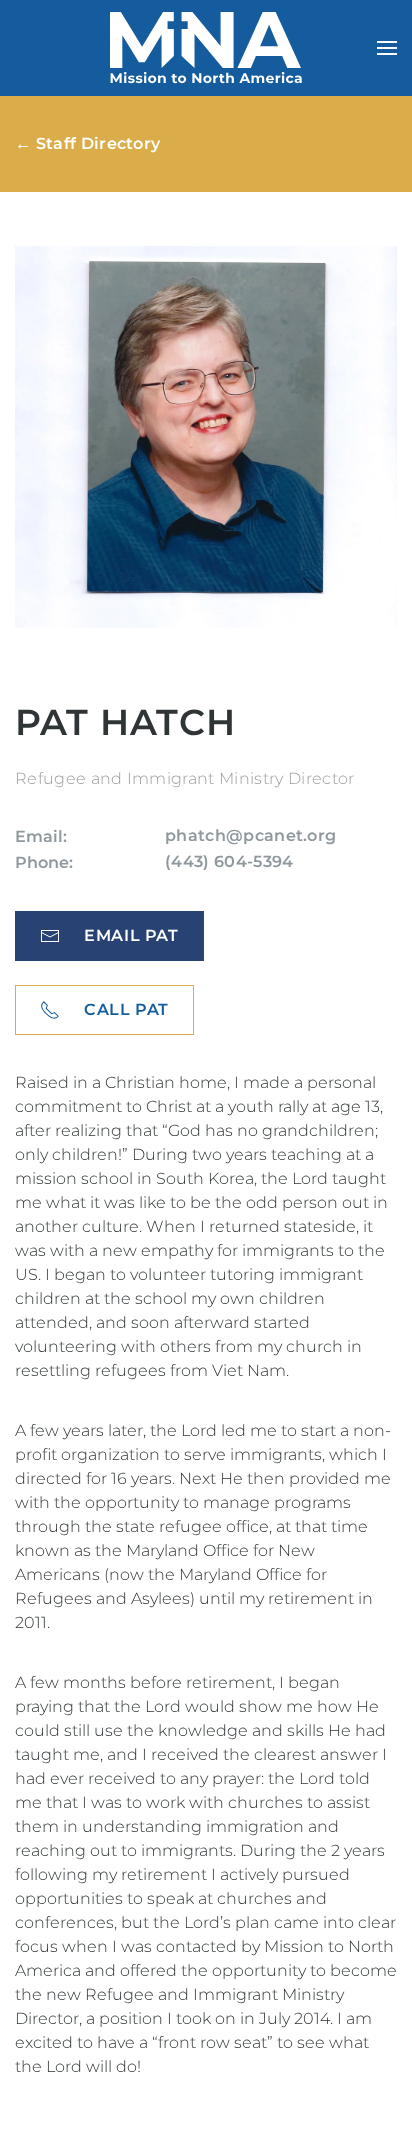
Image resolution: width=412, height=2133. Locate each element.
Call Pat (126, 1009)
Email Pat (131, 935)
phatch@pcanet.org (250, 835)
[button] (387, 48)
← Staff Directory (87, 143)
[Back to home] (206, 48)
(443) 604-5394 (229, 861)
